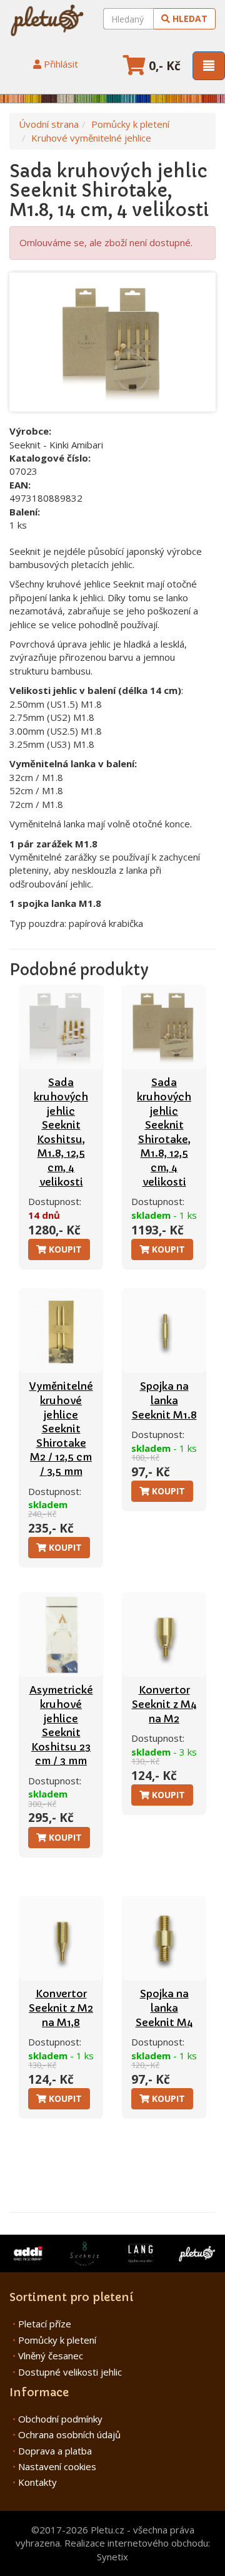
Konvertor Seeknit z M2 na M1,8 (61, 2008)
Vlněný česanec (51, 2356)
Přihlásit (60, 64)
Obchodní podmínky (60, 2419)
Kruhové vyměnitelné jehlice (91, 138)
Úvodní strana (49, 124)
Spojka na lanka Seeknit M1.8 (164, 1400)
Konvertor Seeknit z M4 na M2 (164, 1704)
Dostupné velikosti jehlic (70, 2372)
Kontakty (37, 2482)
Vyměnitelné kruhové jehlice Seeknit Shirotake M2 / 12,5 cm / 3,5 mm (61, 1429)
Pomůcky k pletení (130, 124)
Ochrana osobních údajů (69, 2434)
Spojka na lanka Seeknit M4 (164, 2008)
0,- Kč (163, 66)
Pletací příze (45, 2324)
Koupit (64, 1249)
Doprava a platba (55, 2451)
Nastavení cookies (57, 2466)
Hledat (189, 18)
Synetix (112, 2557)
